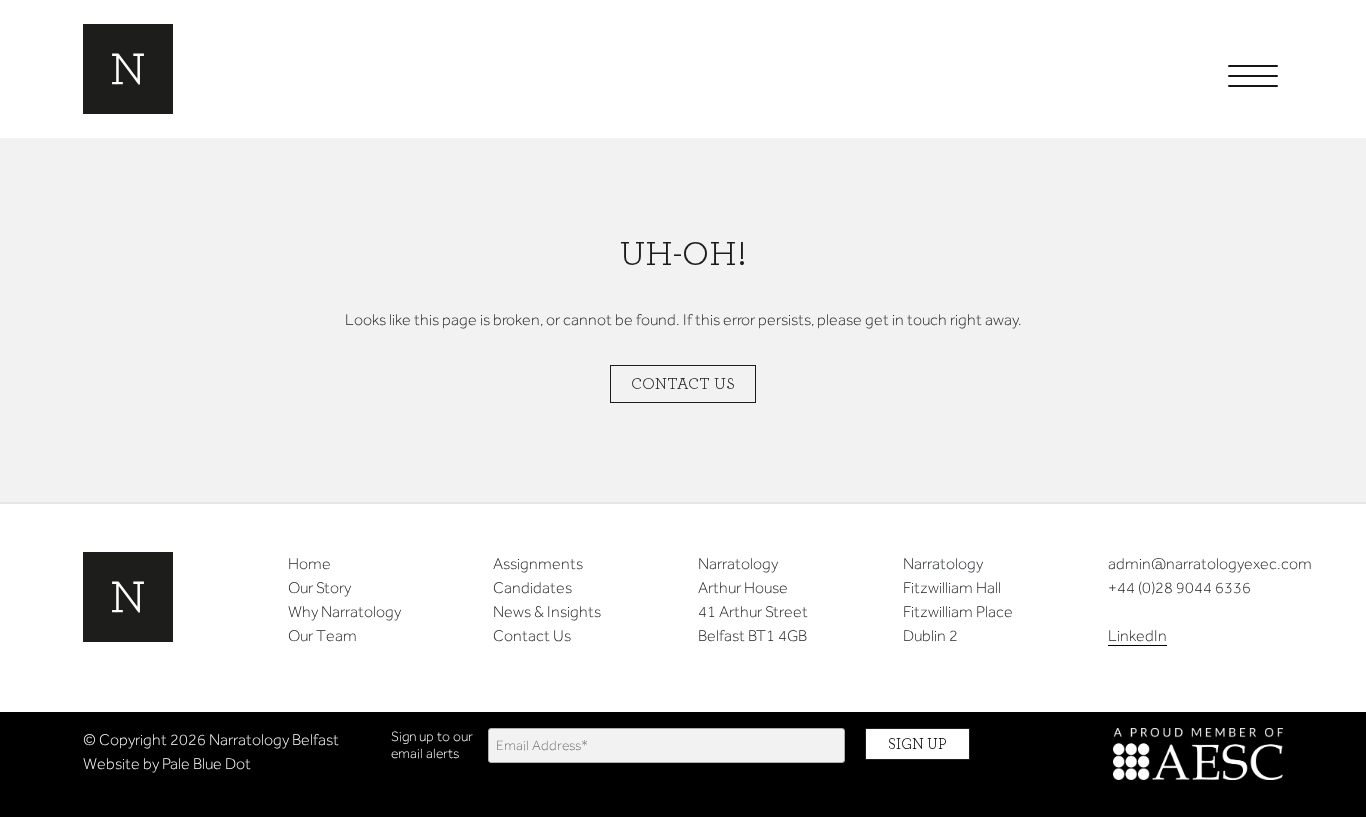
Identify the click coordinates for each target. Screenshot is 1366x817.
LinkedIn (1137, 635)
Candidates (532, 587)
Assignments (538, 563)
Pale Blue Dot (206, 763)
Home (309, 563)
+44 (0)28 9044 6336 (1179, 587)
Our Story (319, 587)
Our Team (322, 635)
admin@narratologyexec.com (1210, 563)
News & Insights (547, 611)
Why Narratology (344, 611)
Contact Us (683, 384)
